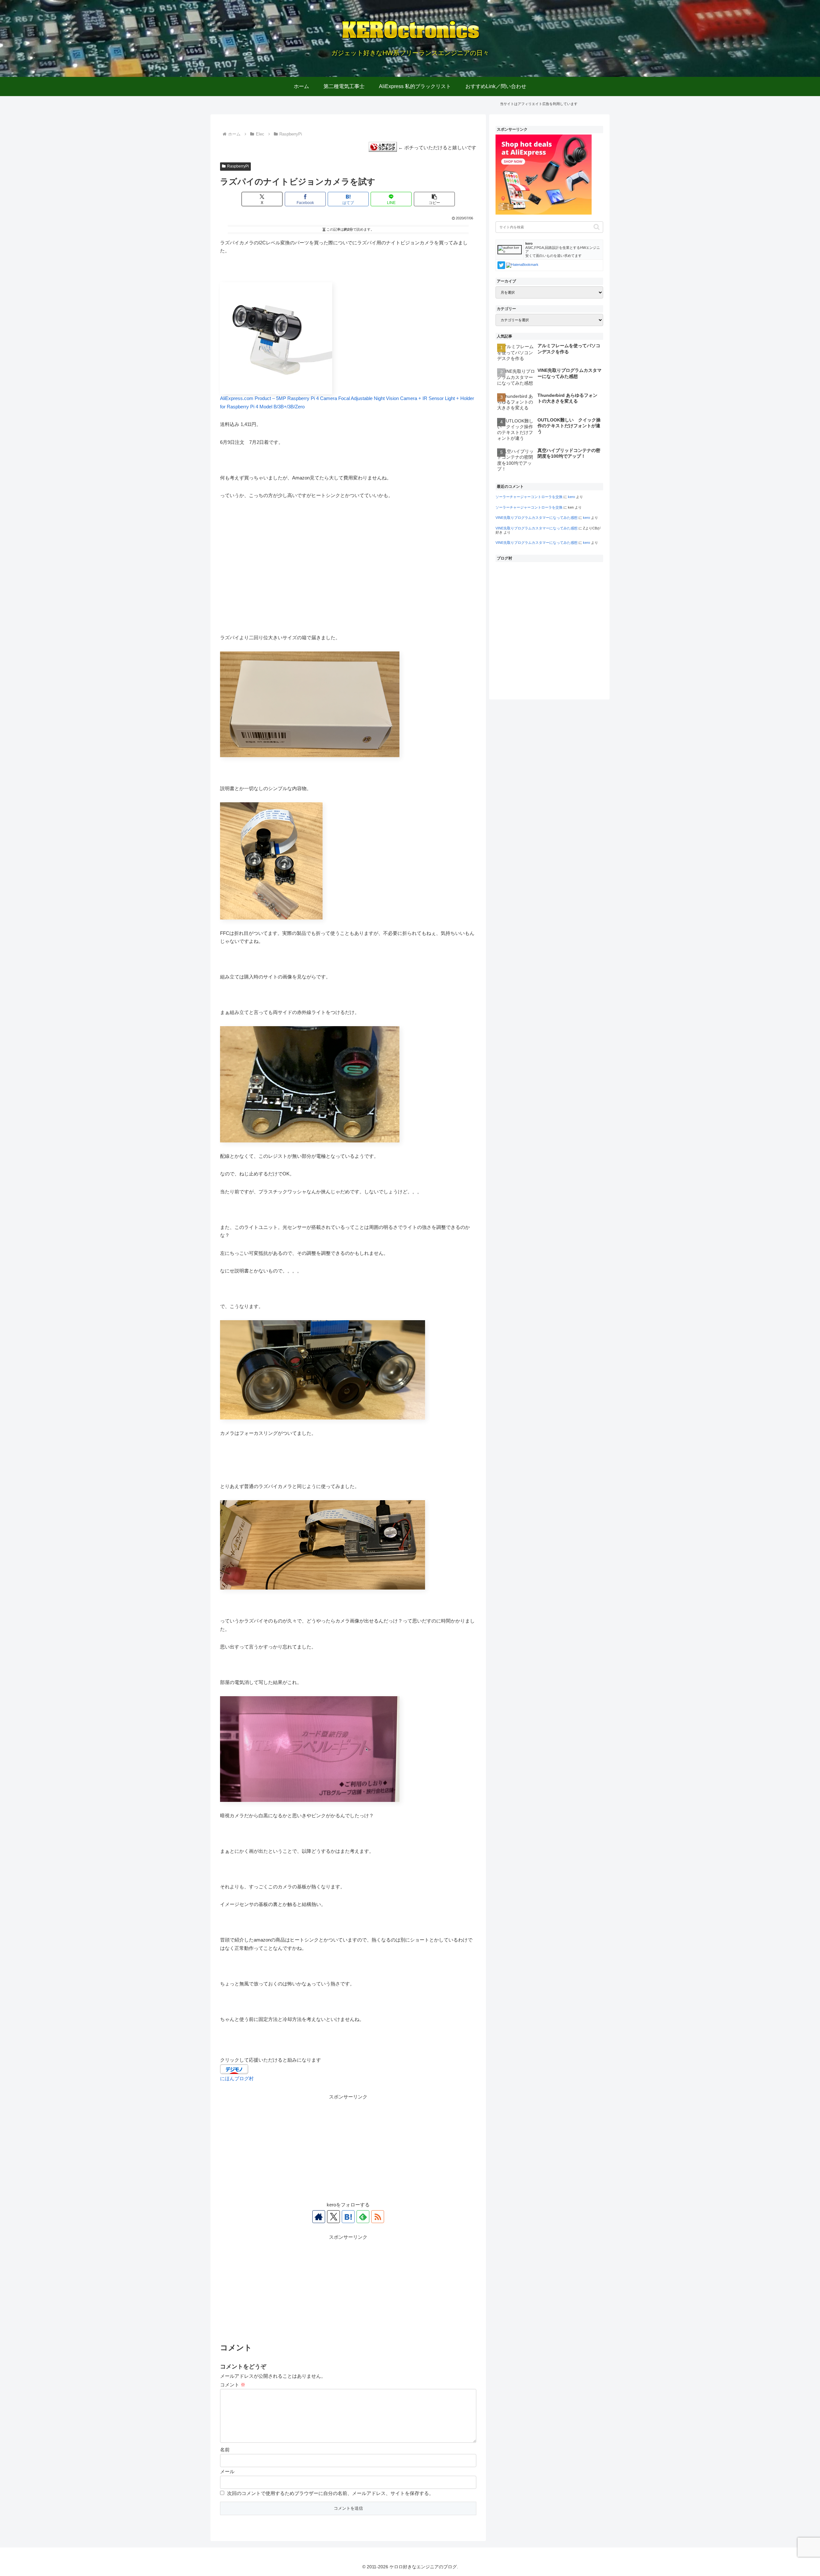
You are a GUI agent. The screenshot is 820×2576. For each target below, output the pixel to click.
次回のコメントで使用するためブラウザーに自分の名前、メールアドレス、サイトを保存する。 (330, 2493)
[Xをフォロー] (333, 2217)
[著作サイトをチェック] (319, 2217)
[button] (434, 199)
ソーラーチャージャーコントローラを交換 (529, 497)
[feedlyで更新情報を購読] (363, 2217)
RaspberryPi (238, 166)
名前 (225, 2450)
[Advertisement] (348, 2146)
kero (571, 497)
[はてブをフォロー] (348, 2217)
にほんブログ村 (237, 2078)
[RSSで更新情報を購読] (378, 2217)
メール (227, 2471)
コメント (233, 2385)
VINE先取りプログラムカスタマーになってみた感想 (537, 518)
